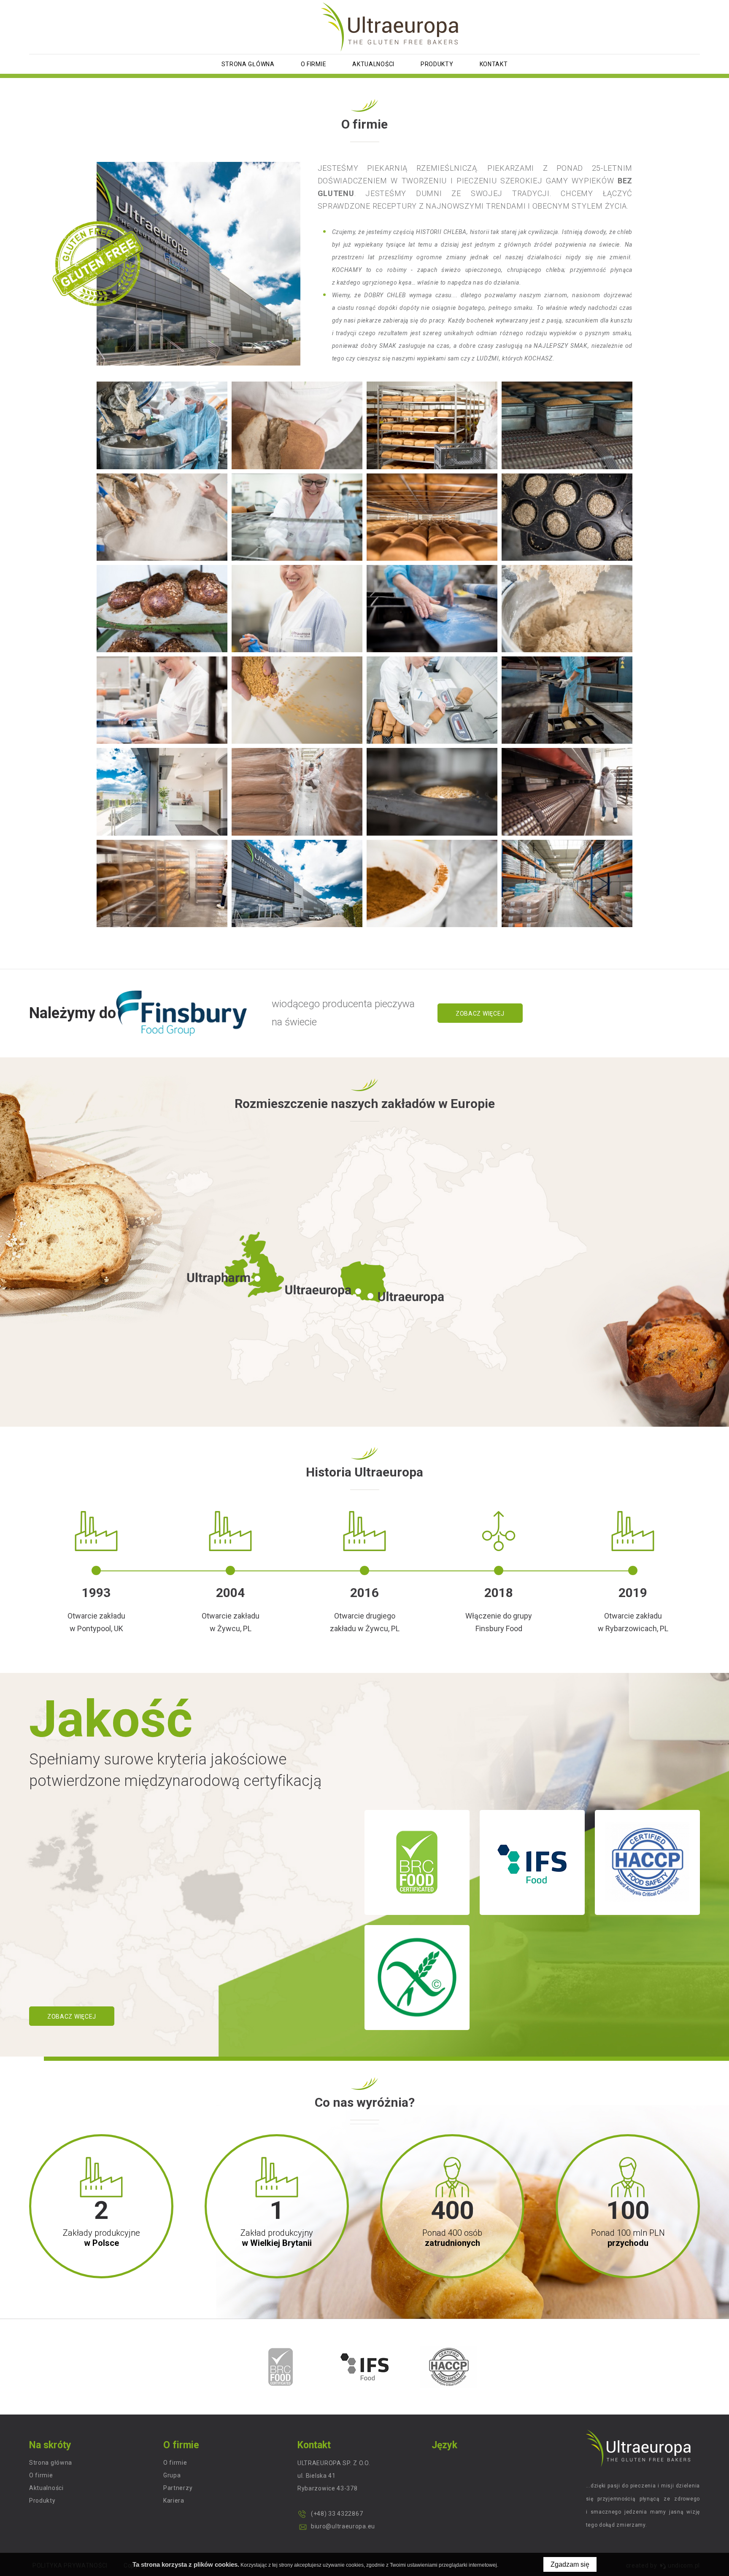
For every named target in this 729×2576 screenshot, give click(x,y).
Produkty (437, 64)
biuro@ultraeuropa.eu (343, 2526)
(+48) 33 (323, 2514)
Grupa (172, 2475)
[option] (281, 2367)
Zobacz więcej (480, 1014)
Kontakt (494, 64)
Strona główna (248, 64)
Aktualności (373, 64)
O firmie (314, 64)
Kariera (174, 2501)
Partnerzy (178, 2488)
